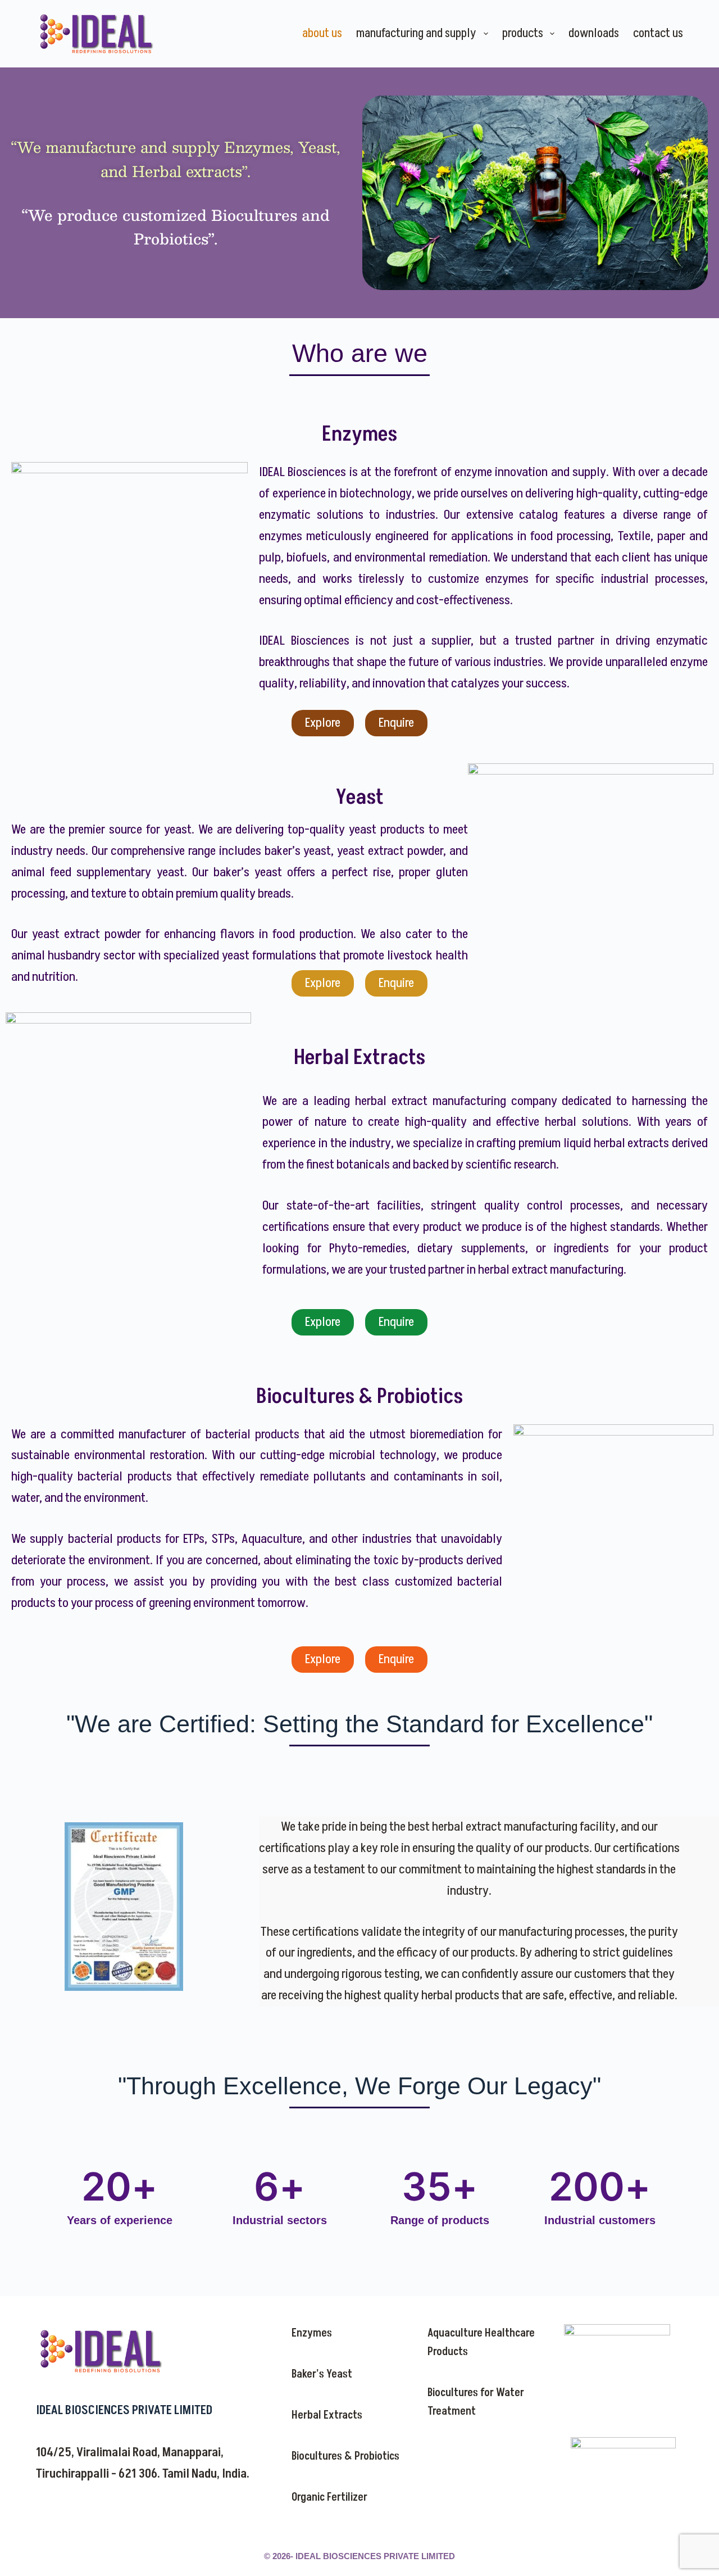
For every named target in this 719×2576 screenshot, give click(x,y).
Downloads (594, 33)
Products (523, 33)
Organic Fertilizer (329, 2497)
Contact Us (658, 33)
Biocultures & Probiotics (345, 2456)
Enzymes (312, 2333)
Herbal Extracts (327, 2415)
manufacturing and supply (416, 33)
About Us (322, 33)
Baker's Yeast (322, 2374)
